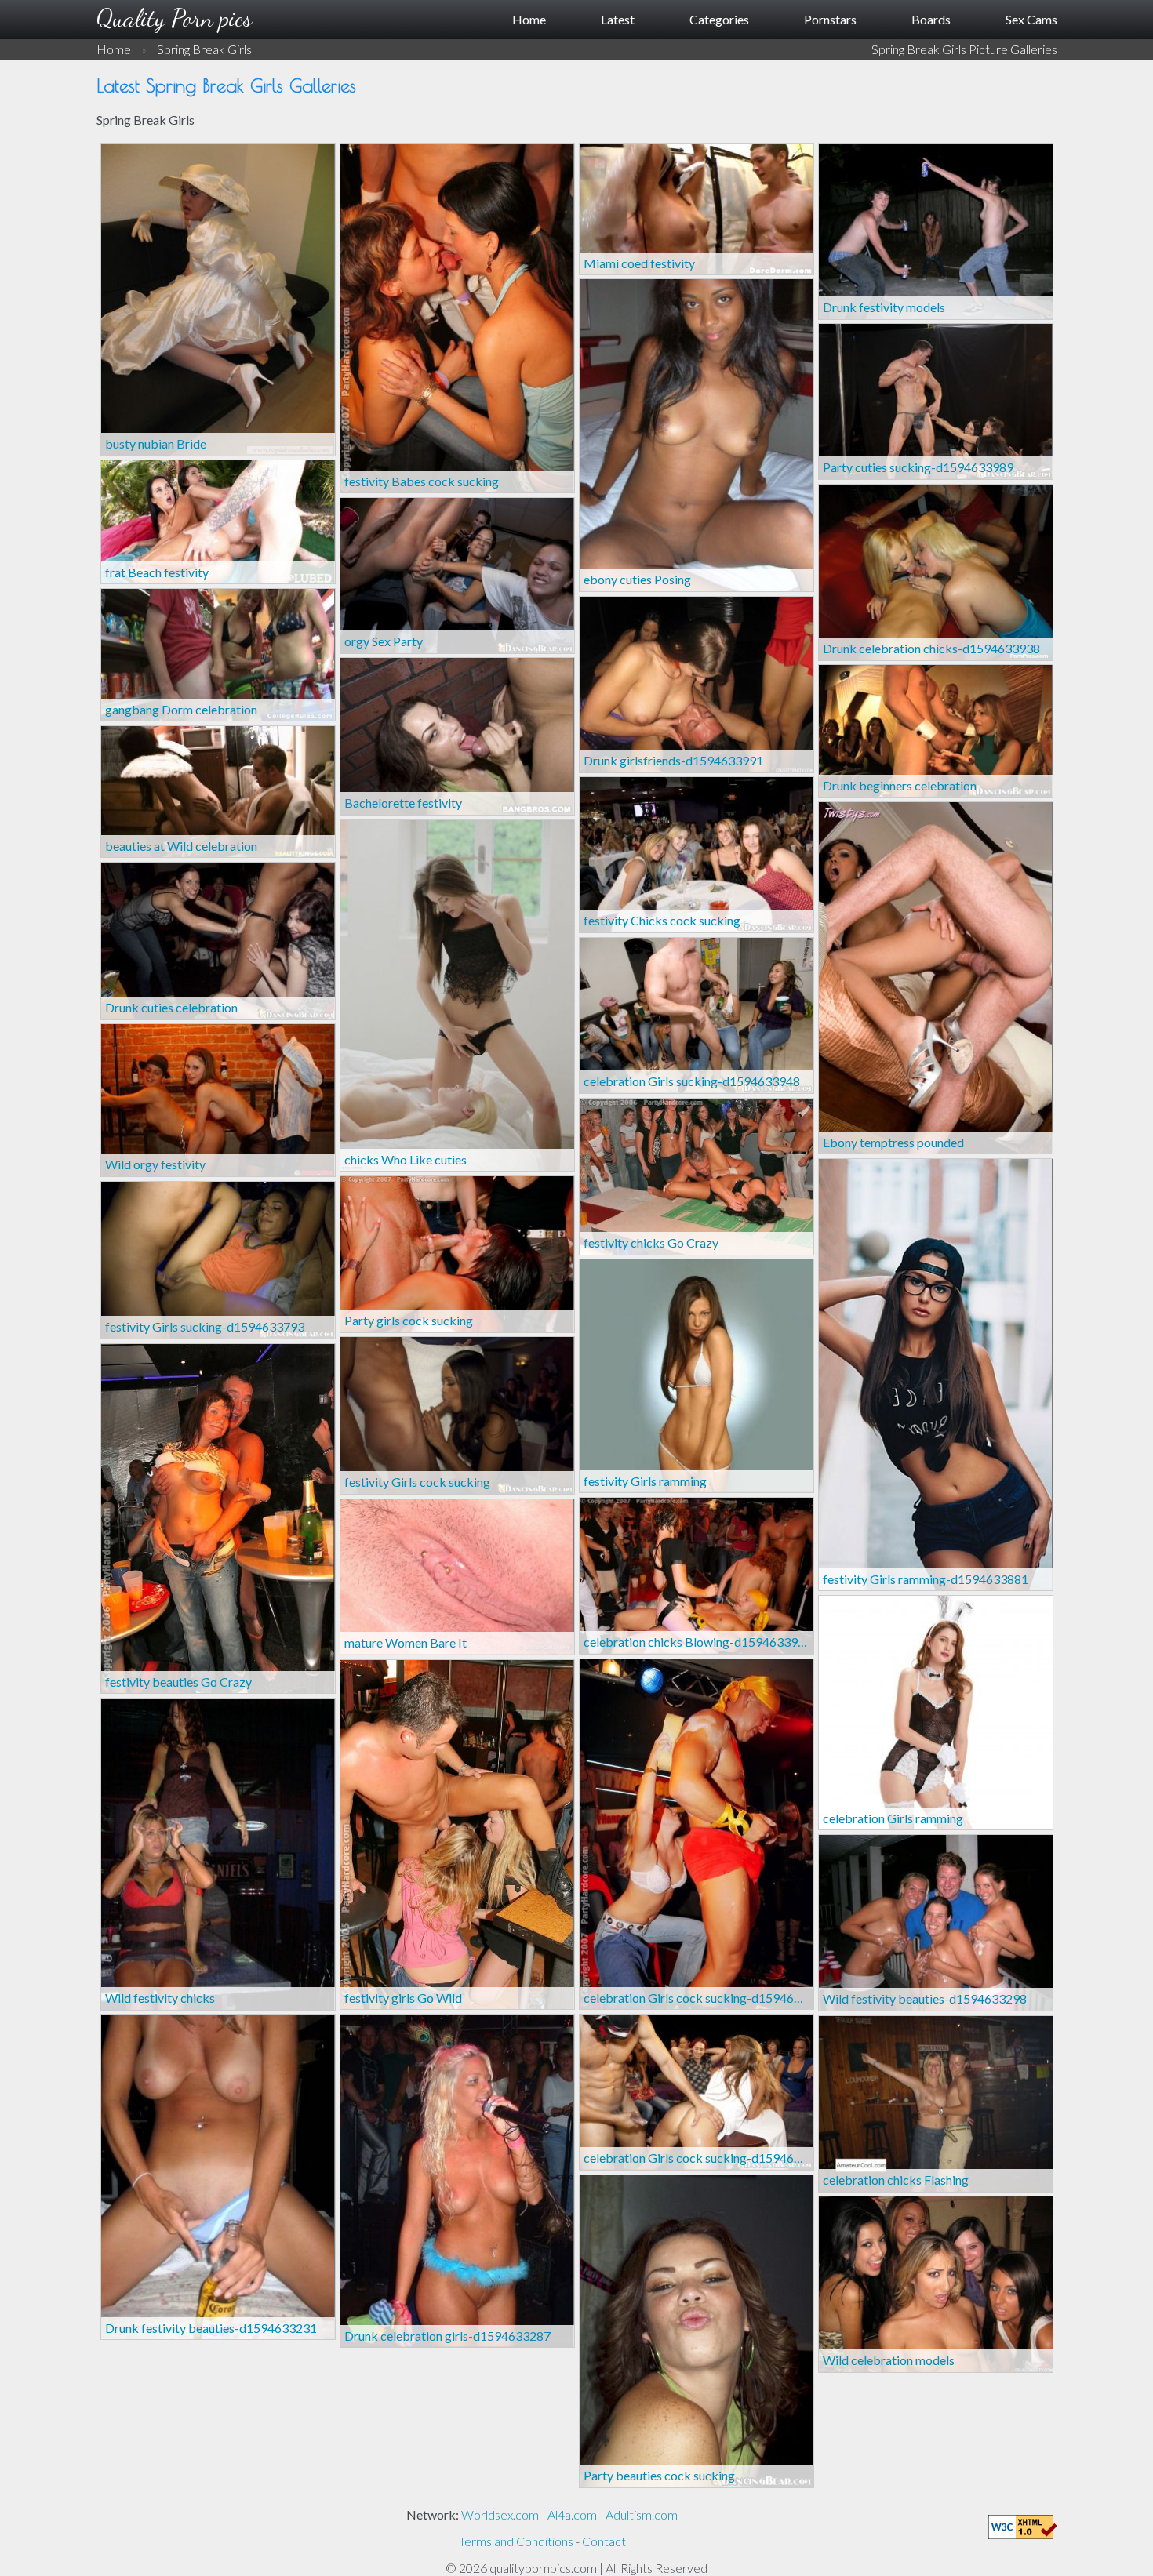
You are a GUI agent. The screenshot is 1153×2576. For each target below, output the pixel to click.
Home (529, 19)
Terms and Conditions (516, 2541)
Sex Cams (1031, 19)
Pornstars (830, 19)
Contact (604, 2541)
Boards (931, 19)
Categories (719, 19)
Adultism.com (642, 2514)
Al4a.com (572, 2514)
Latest (618, 19)
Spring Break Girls (204, 49)
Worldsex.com (500, 2514)
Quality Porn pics (174, 18)
